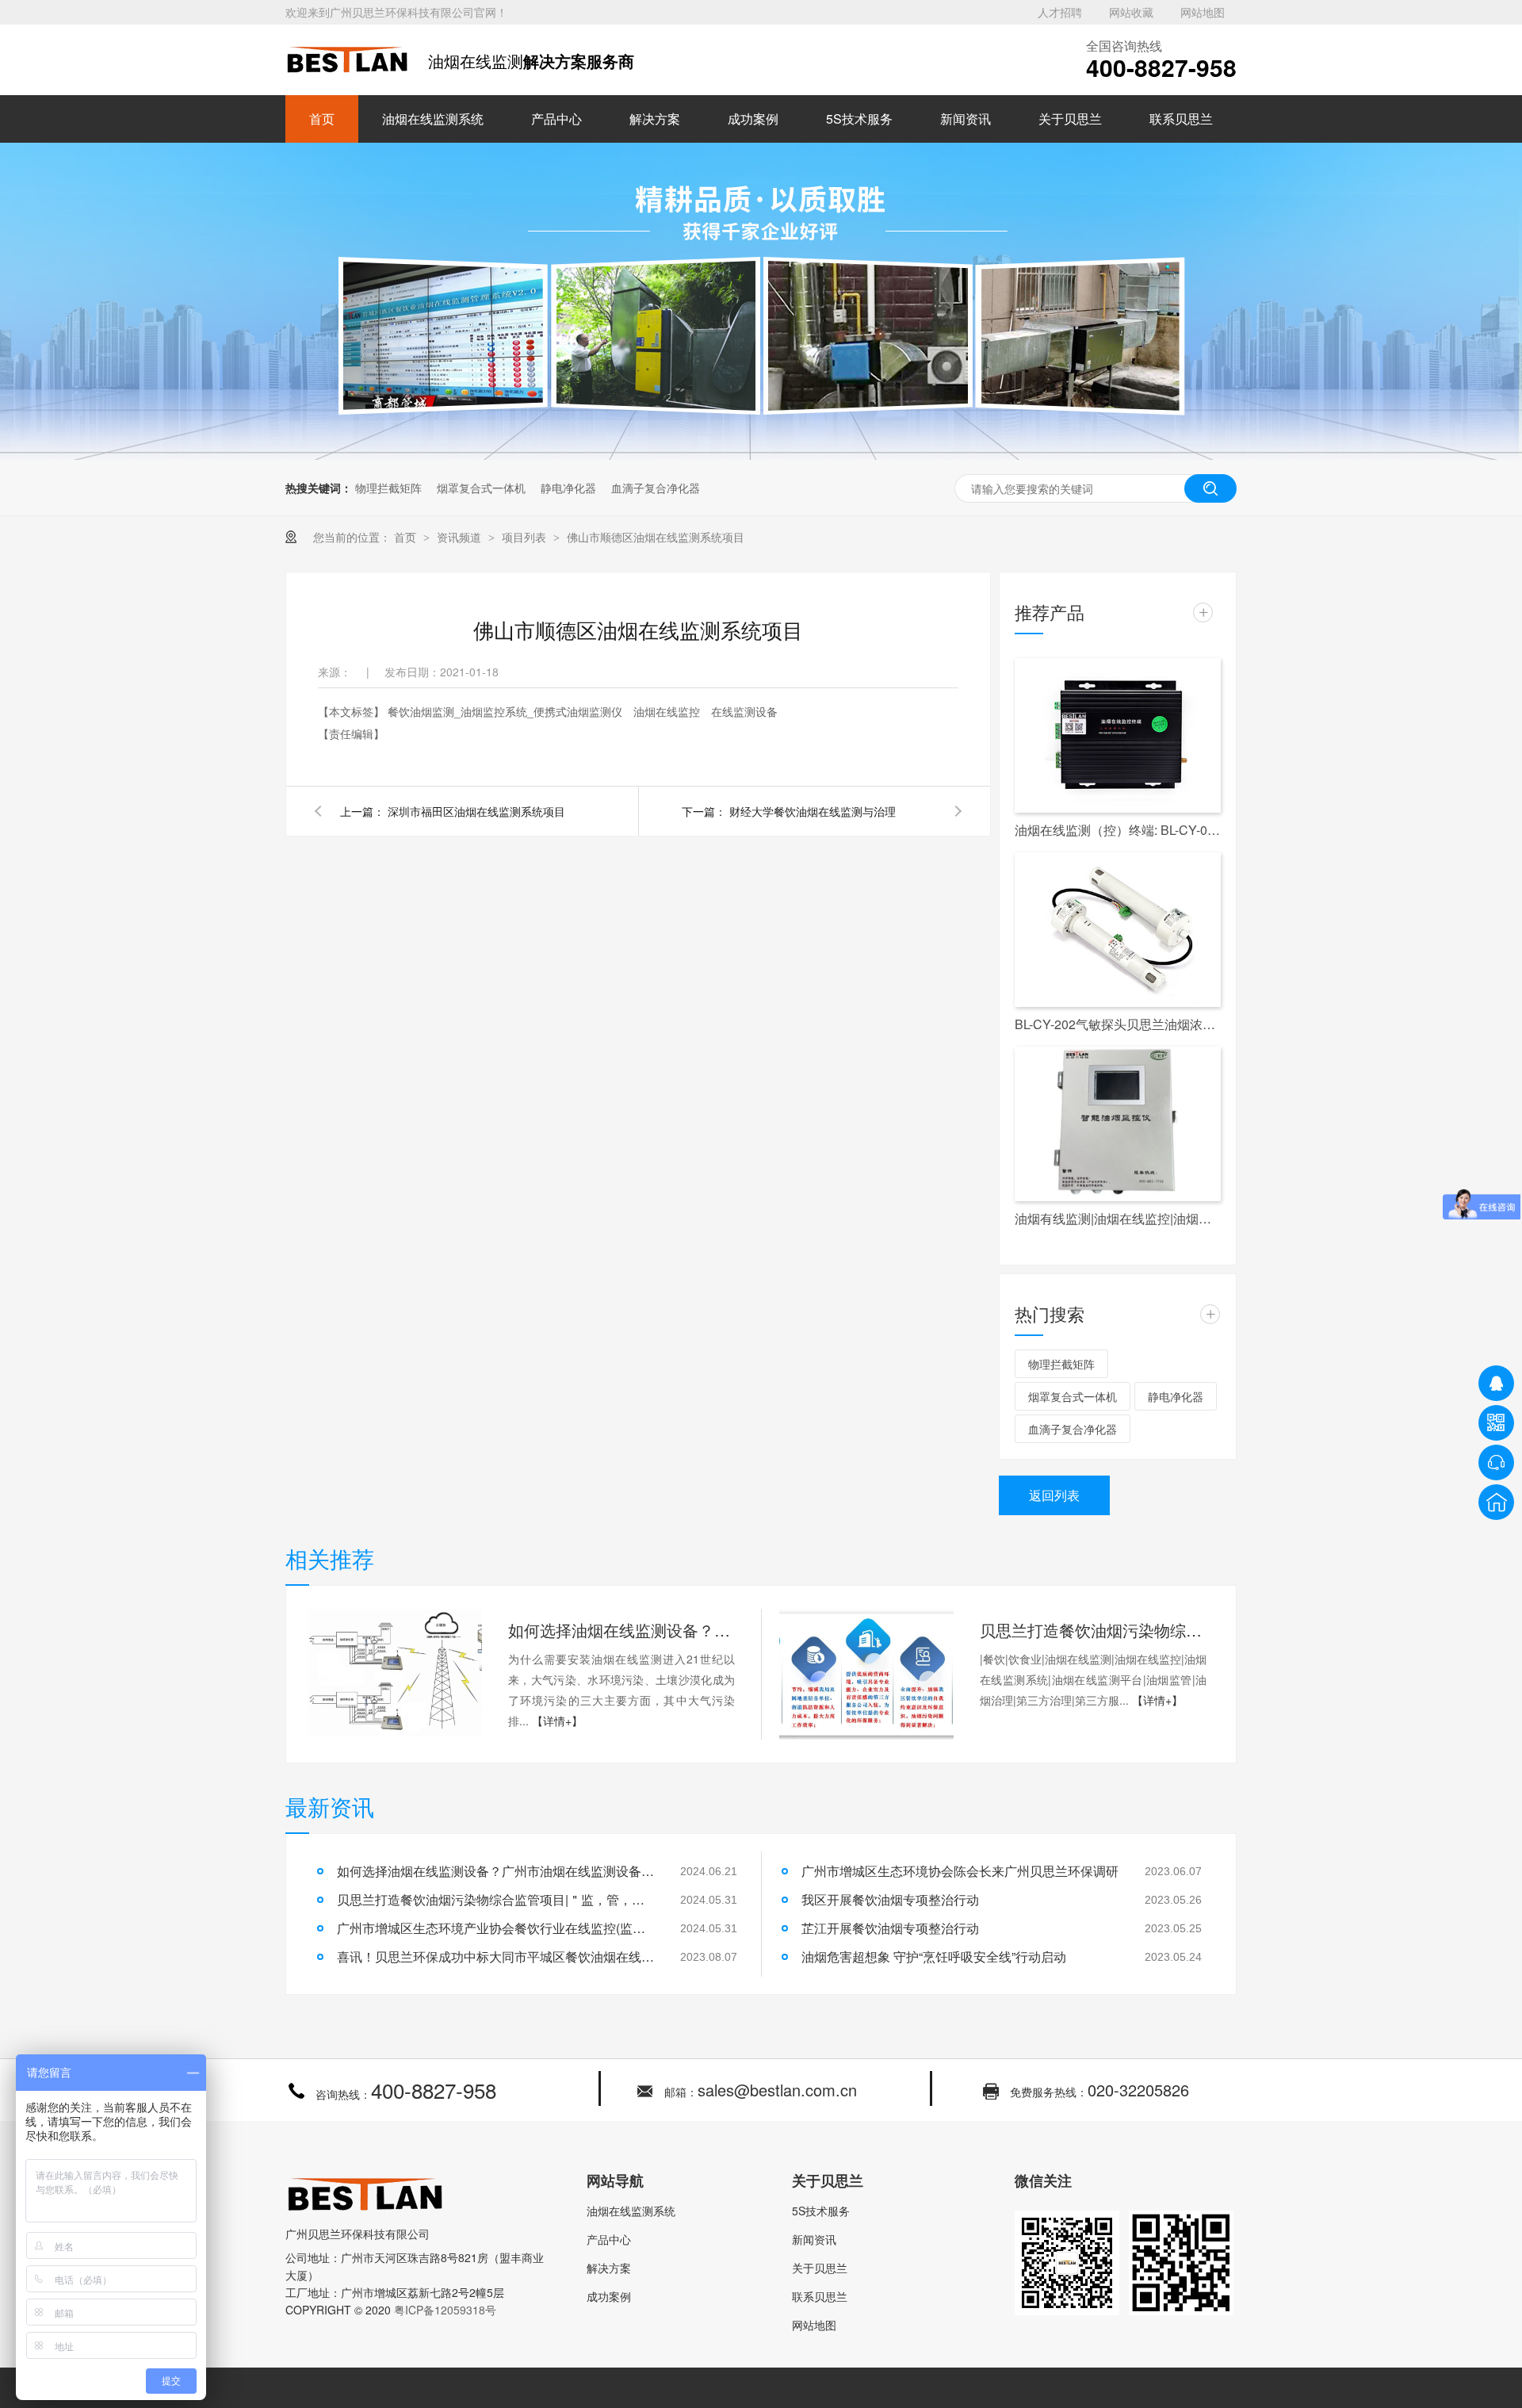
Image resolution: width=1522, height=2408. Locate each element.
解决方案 (655, 119)
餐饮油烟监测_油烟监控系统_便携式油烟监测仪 (507, 711)
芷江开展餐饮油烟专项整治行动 (890, 1928)
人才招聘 (1060, 12)
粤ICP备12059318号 (445, 2310)
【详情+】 (557, 1721)
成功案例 (753, 119)
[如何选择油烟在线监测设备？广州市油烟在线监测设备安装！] (395, 1674)
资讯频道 (461, 537)
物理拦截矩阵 (388, 488)
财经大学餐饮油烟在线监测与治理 (813, 811)
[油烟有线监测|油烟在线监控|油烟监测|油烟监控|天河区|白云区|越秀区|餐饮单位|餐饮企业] (1118, 1124)
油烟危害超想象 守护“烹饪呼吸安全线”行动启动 (934, 1956)
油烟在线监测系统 (433, 119)
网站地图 (1203, 12)
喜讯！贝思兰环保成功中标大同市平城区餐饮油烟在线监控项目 (495, 1956)
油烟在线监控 (668, 711)
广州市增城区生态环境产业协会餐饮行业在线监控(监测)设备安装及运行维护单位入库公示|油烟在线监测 (495, 1928)
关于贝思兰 (1070, 119)
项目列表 (526, 537)
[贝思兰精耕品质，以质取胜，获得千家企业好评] (761, 455)
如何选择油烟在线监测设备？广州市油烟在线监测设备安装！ (621, 1630)
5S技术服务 (859, 119)
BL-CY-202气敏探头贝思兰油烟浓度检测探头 (1118, 1024)
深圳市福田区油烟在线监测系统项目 (476, 811)
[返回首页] (1496, 1502)
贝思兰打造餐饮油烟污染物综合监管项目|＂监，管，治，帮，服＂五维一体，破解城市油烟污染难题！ (1093, 1630)
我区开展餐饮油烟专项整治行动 (890, 1899)
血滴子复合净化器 (656, 488)
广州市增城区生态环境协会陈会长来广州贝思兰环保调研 (960, 1871)
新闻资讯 (966, 119)
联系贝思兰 (1181, 119)
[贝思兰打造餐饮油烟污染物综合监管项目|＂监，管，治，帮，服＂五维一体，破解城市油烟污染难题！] (866, 1674)
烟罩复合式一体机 (481, 488)
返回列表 (1054, 1495)
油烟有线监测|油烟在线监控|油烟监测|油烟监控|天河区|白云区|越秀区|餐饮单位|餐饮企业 (1118, 1218)
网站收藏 (1131, 12)
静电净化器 (568, 488)
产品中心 (556, 119)
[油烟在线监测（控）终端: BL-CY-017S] (1118, 735)
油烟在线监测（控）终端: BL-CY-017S (1118, 830)
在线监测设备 (744, 711)
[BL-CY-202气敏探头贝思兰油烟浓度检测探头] (1118, 930)
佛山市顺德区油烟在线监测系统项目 (656, 537)
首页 (322, 119)
